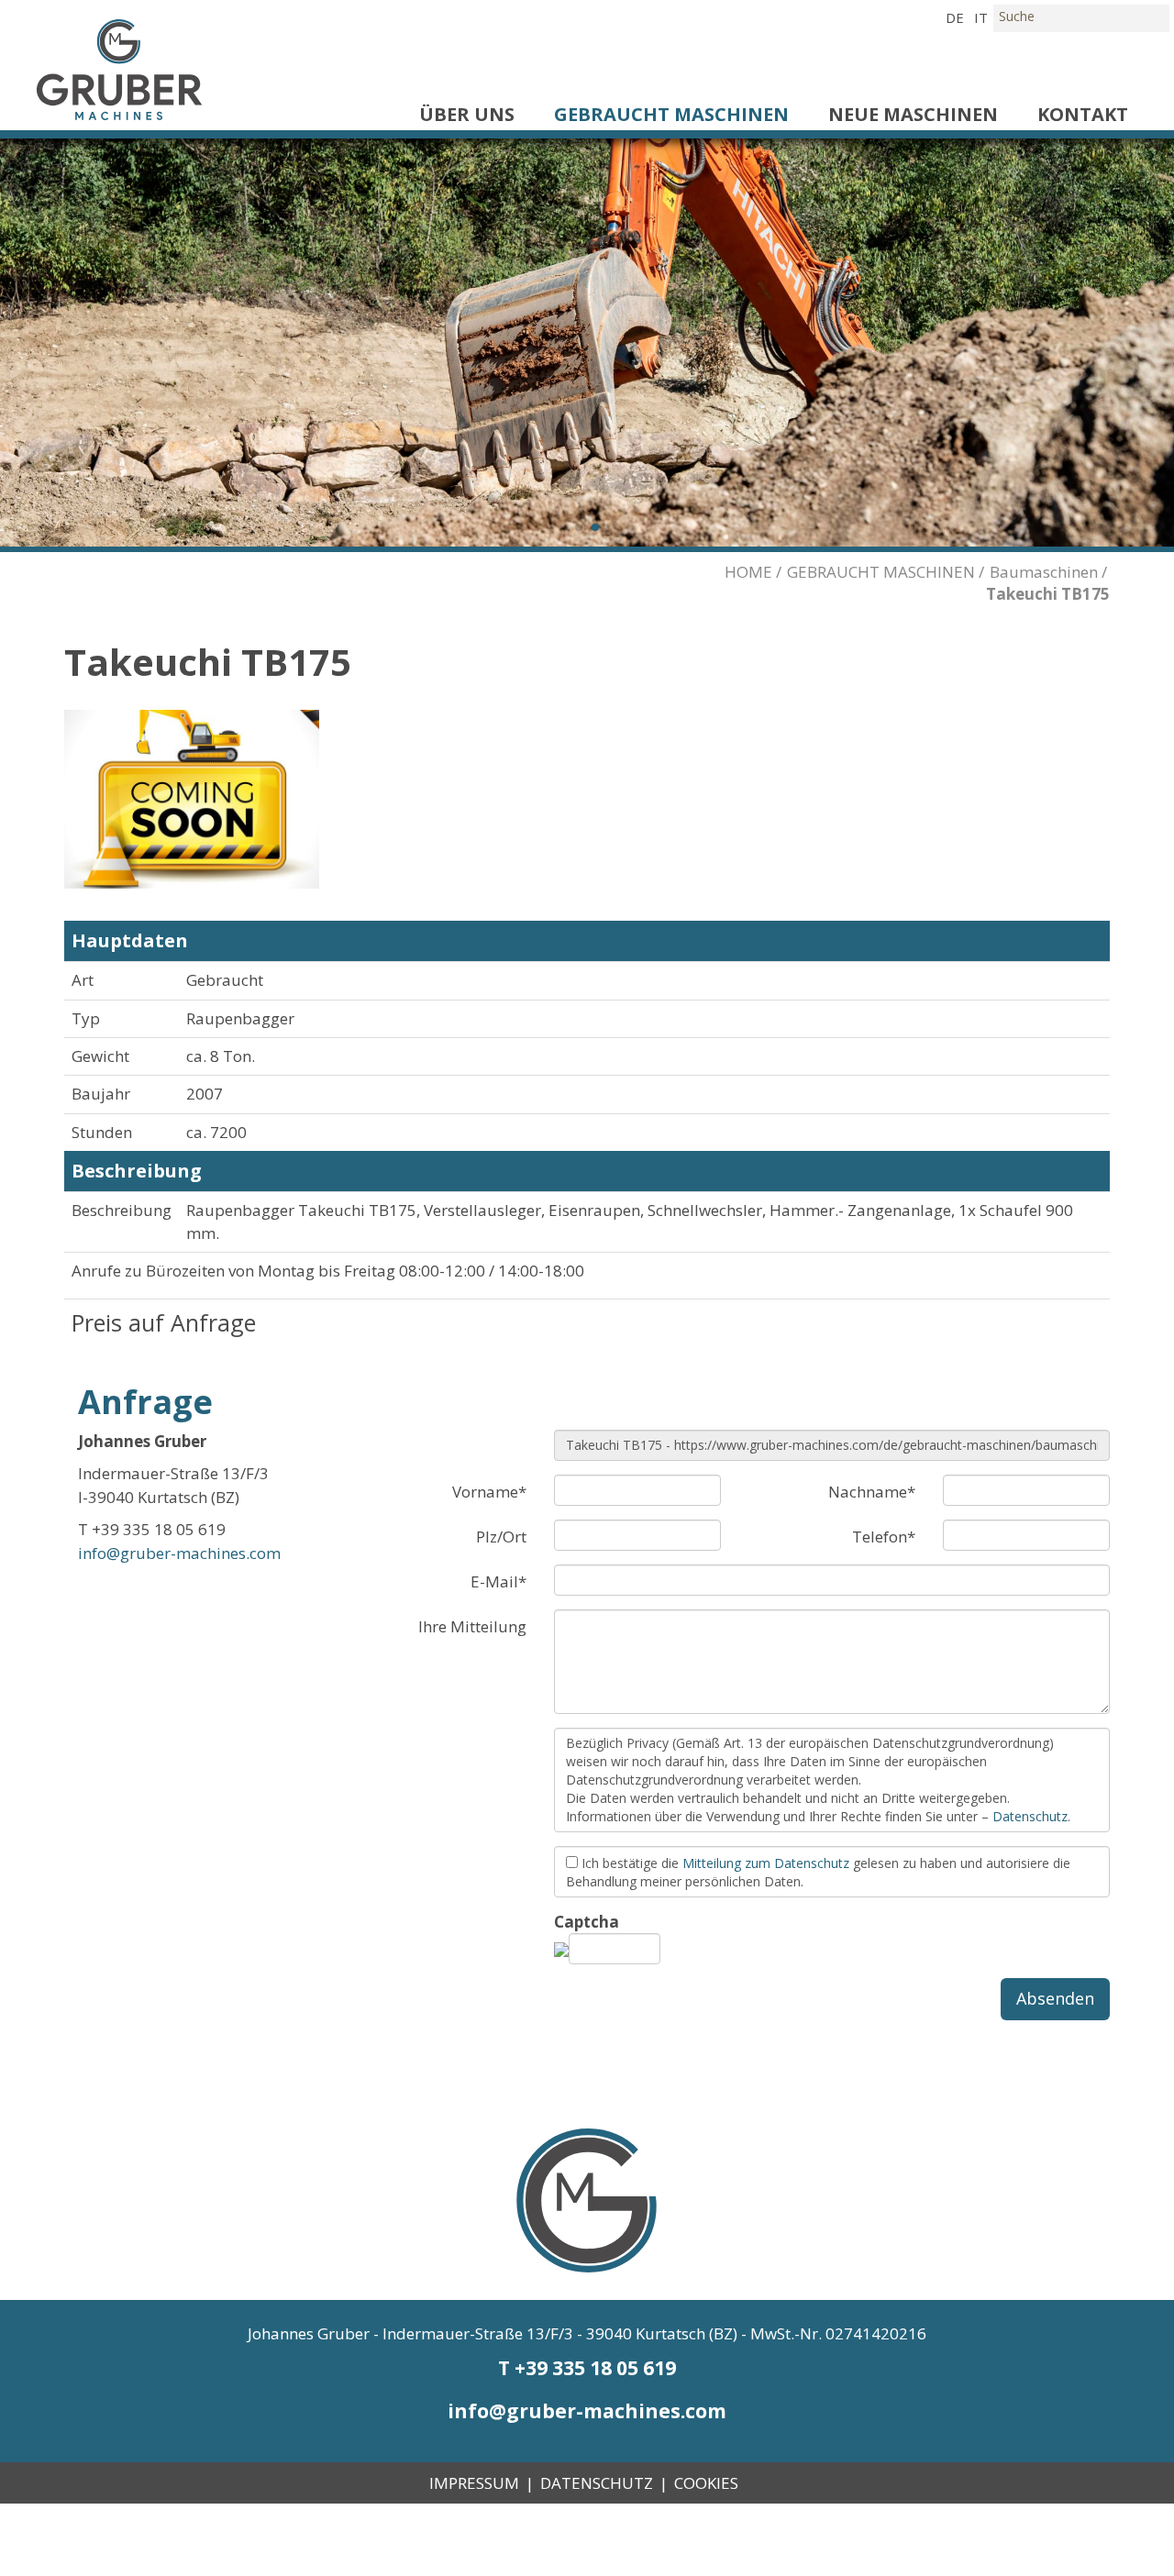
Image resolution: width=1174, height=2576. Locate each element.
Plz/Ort (501, 1537)
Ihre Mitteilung (472, 1626)
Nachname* (872, 1492)
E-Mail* (498, 1581)
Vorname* (489, 1492)
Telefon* (884, 1537)
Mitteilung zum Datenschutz (766, 1863)
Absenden (1055, 1998)
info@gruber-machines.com (179, 1553)
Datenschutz (1030, 1816)
